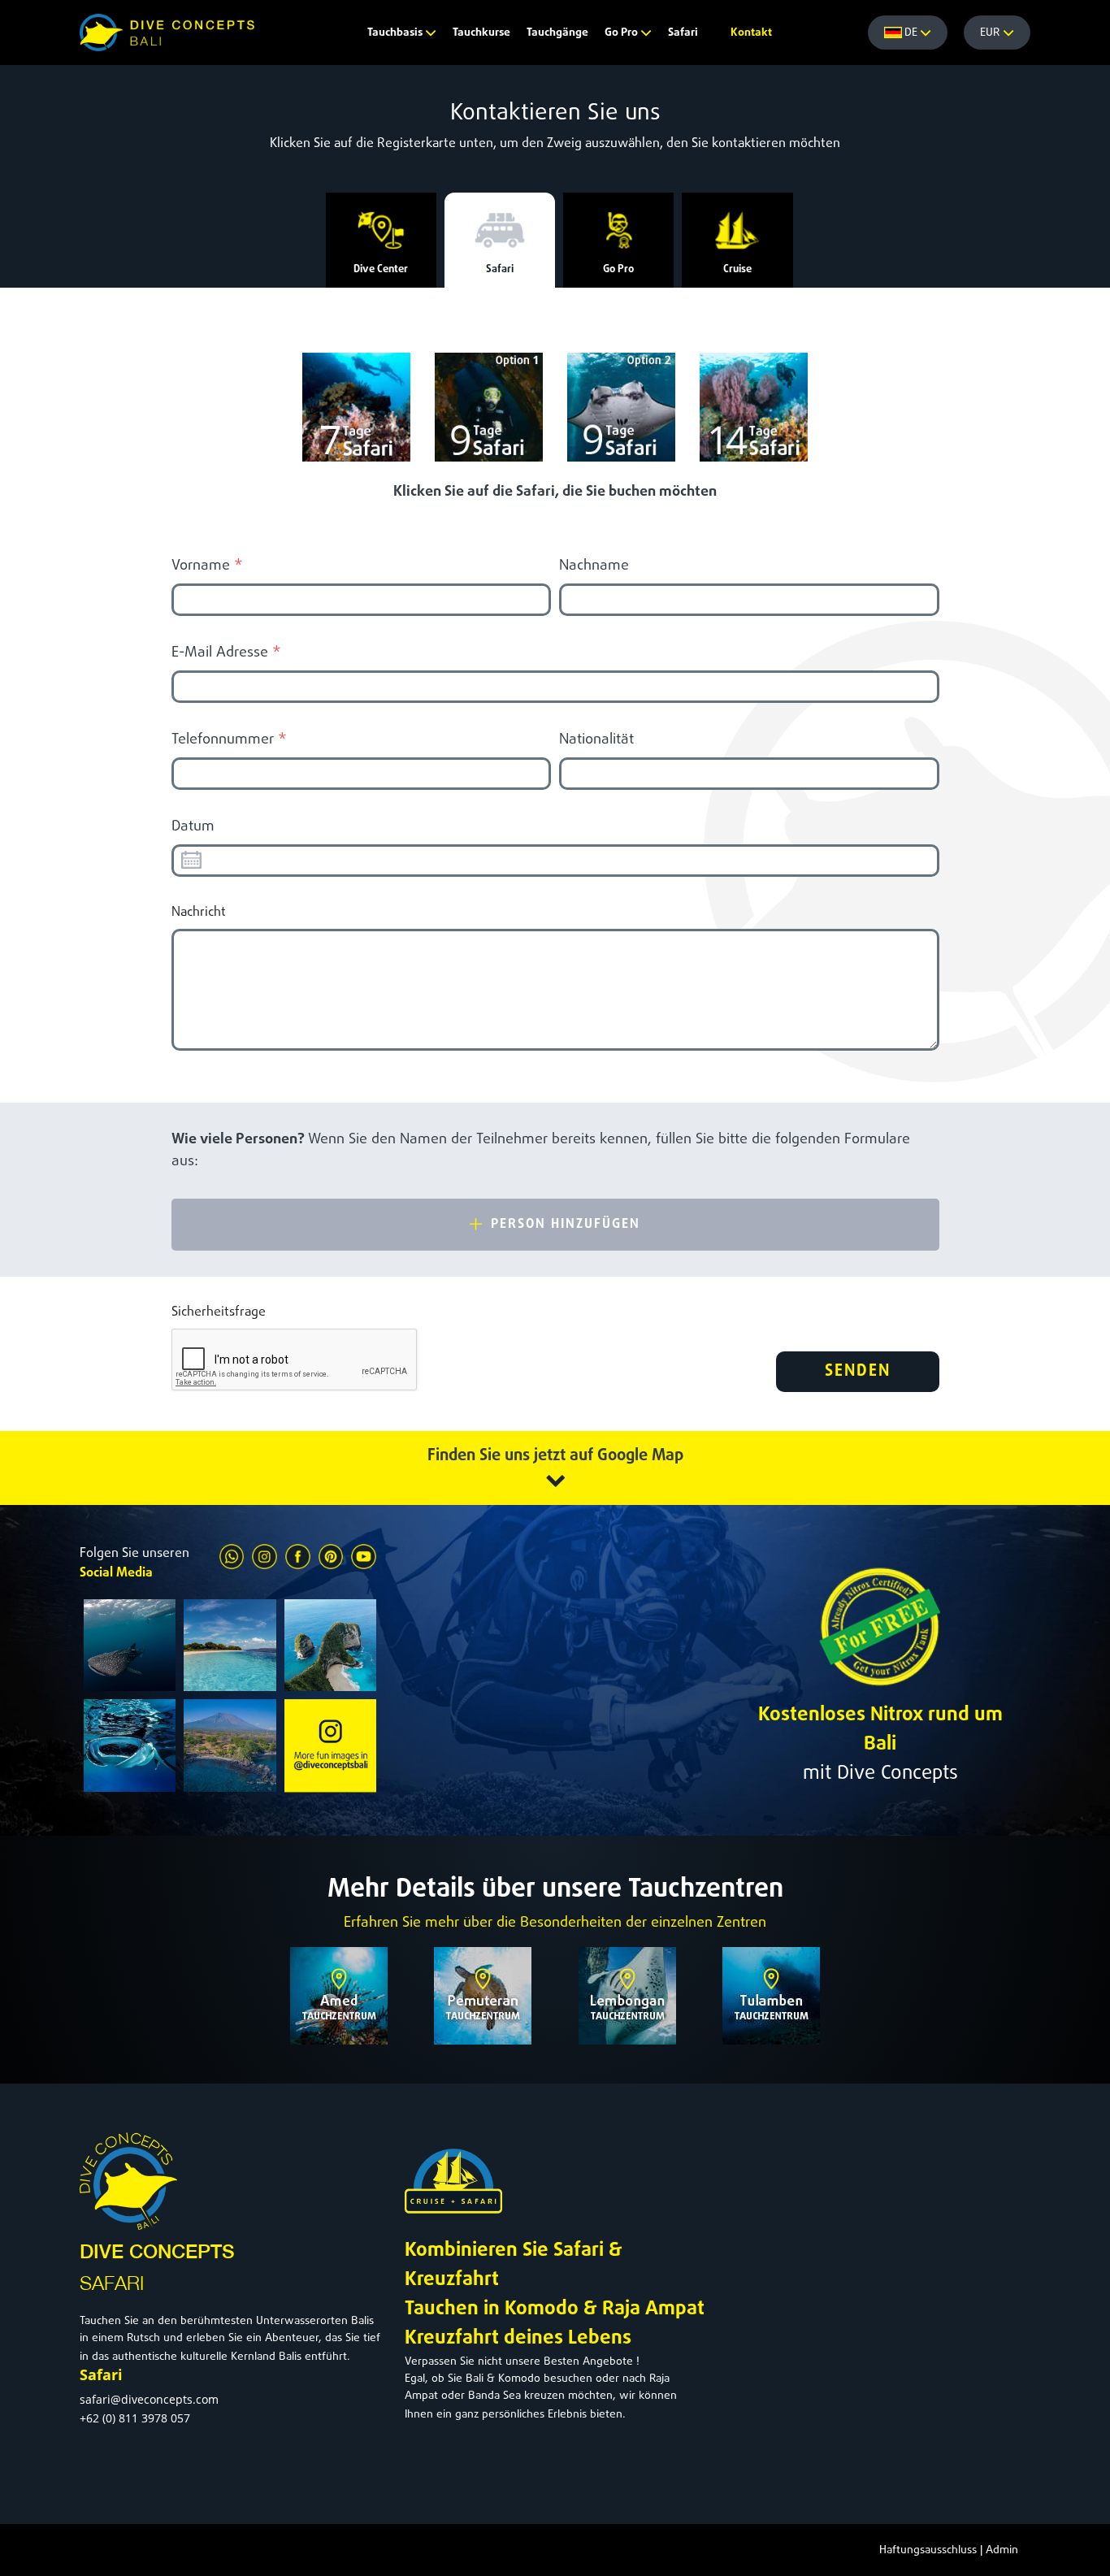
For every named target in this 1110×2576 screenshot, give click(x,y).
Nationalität (596, 740)
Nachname (594, 566)
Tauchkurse (481, 33)
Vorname (207, 566)
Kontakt (751, 33)
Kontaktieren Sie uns (555, 114)
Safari (683, 33)
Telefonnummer (229, 740)
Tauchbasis (396, 33)
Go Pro (622, 33)
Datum (193, 827)
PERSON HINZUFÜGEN (563, 1225)
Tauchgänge (557, 33)
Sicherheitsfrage (219, 1312)
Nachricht (199, 913)
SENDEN (858, 1371)
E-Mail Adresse (226, 653)
